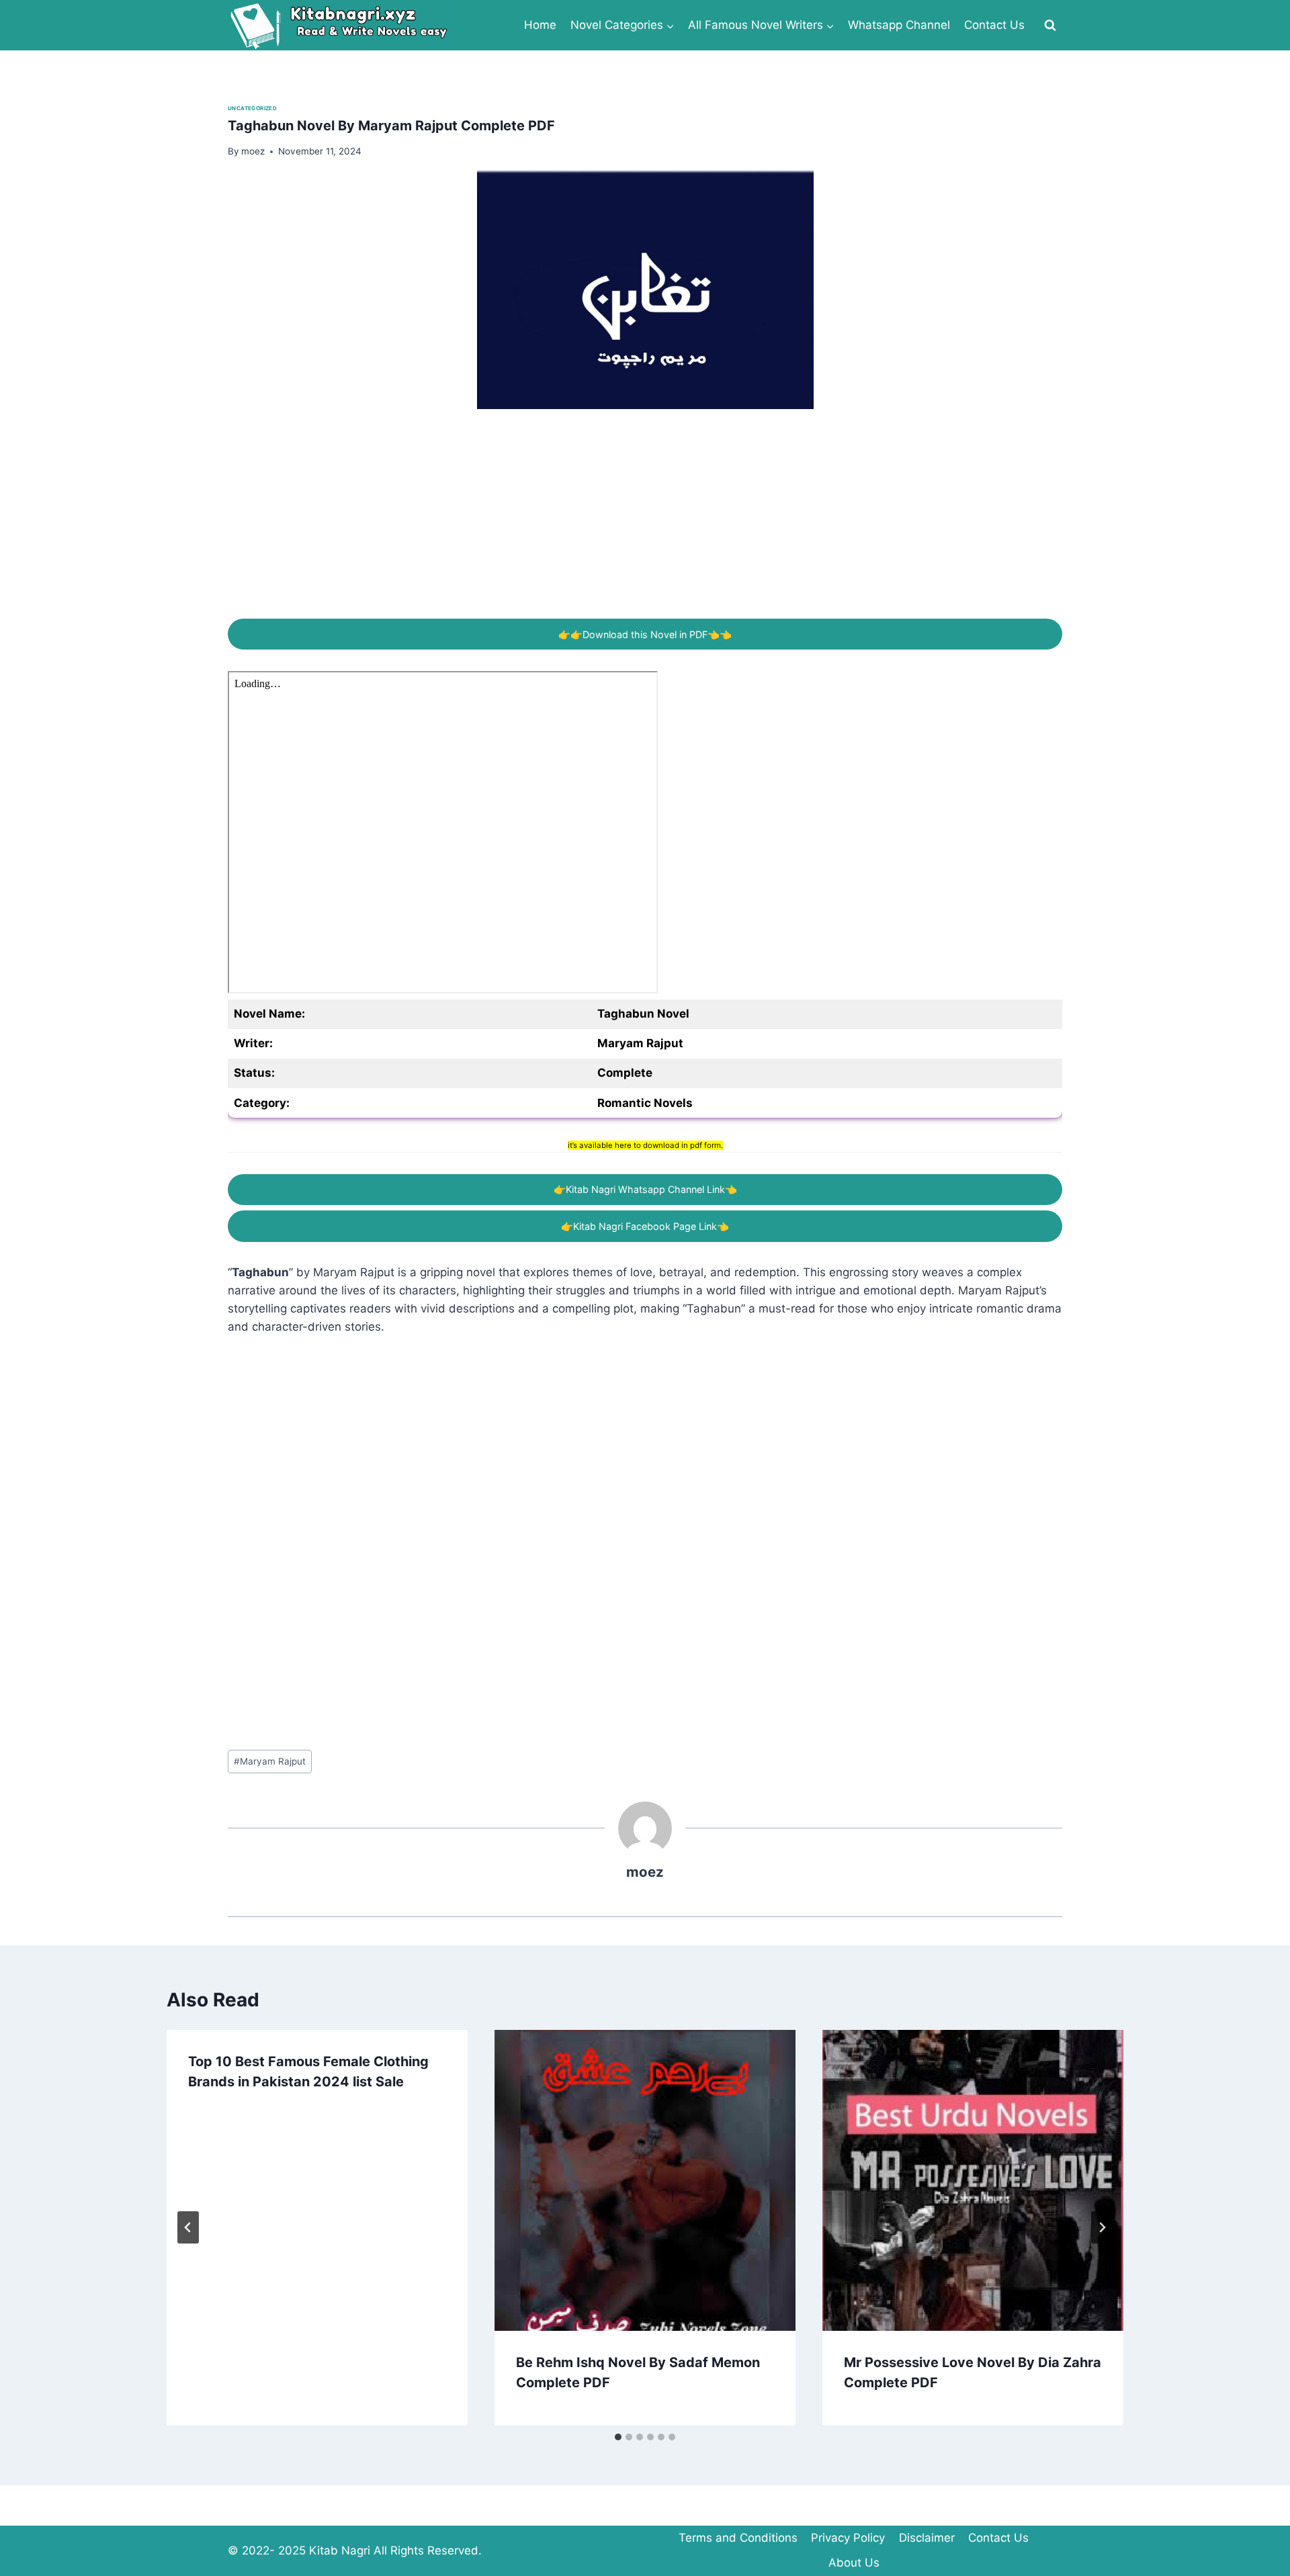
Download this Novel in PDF (645, 634)
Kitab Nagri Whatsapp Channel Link (645, 1189)
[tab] (618, 2437)
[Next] (1102, 2227)
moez (645, 1872)
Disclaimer (927, 2538)
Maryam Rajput (270, 1761)
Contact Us (994, 25)
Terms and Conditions (738, 2538)
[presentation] (645, 2180)
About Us (854, 2563)
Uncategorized (252, 108)
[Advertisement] (631, 525)
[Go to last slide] (188, 2227)
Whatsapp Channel (899, 25)
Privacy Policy (848, 2538)
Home (540, 25)
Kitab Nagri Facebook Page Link (645, 1226)
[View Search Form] (1050, 26)
